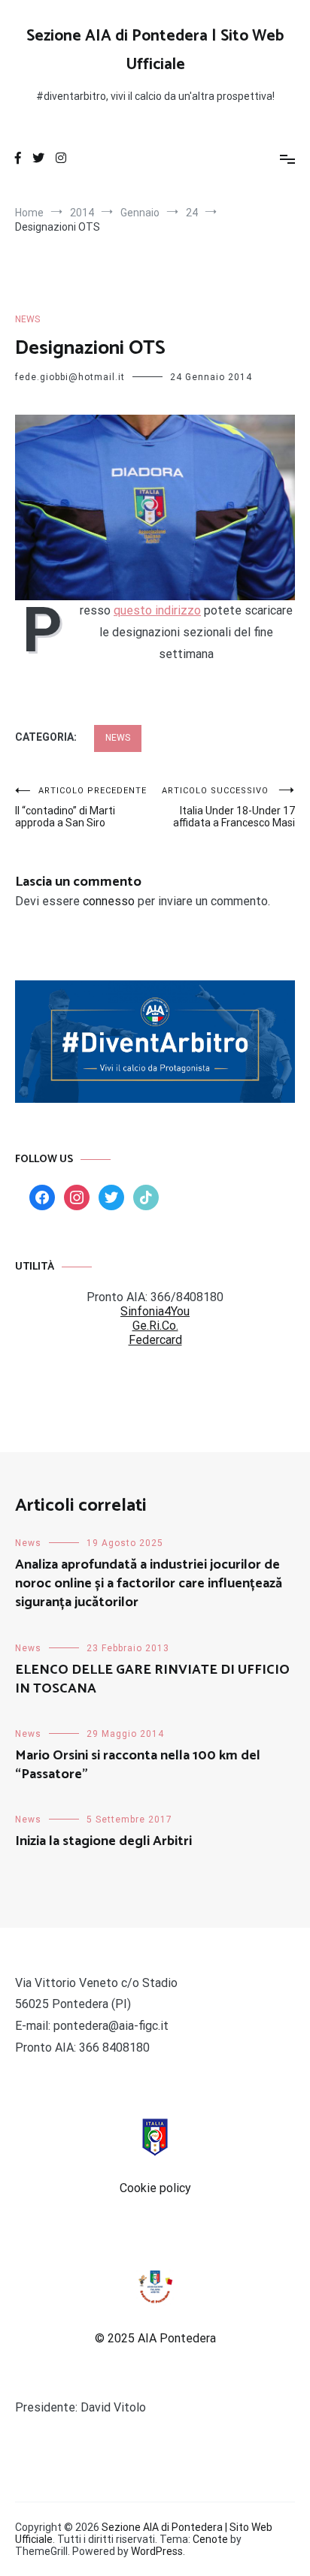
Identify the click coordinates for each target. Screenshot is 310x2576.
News (27, 319)
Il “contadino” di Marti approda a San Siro (81, 807)
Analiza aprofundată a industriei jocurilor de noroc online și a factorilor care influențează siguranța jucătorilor (149, 1584)
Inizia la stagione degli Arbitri (103, 1841)
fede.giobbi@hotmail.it (70, 377)
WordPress (157, 2551)
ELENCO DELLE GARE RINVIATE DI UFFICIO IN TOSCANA (152, 1679)
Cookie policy (155, 2188)
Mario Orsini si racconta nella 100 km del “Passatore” (138, 1765)
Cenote (210, 2539)
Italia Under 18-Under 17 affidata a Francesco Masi (228, 807)
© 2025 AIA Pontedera (155, 2338)
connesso (109, 901)
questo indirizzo (157, 610)
